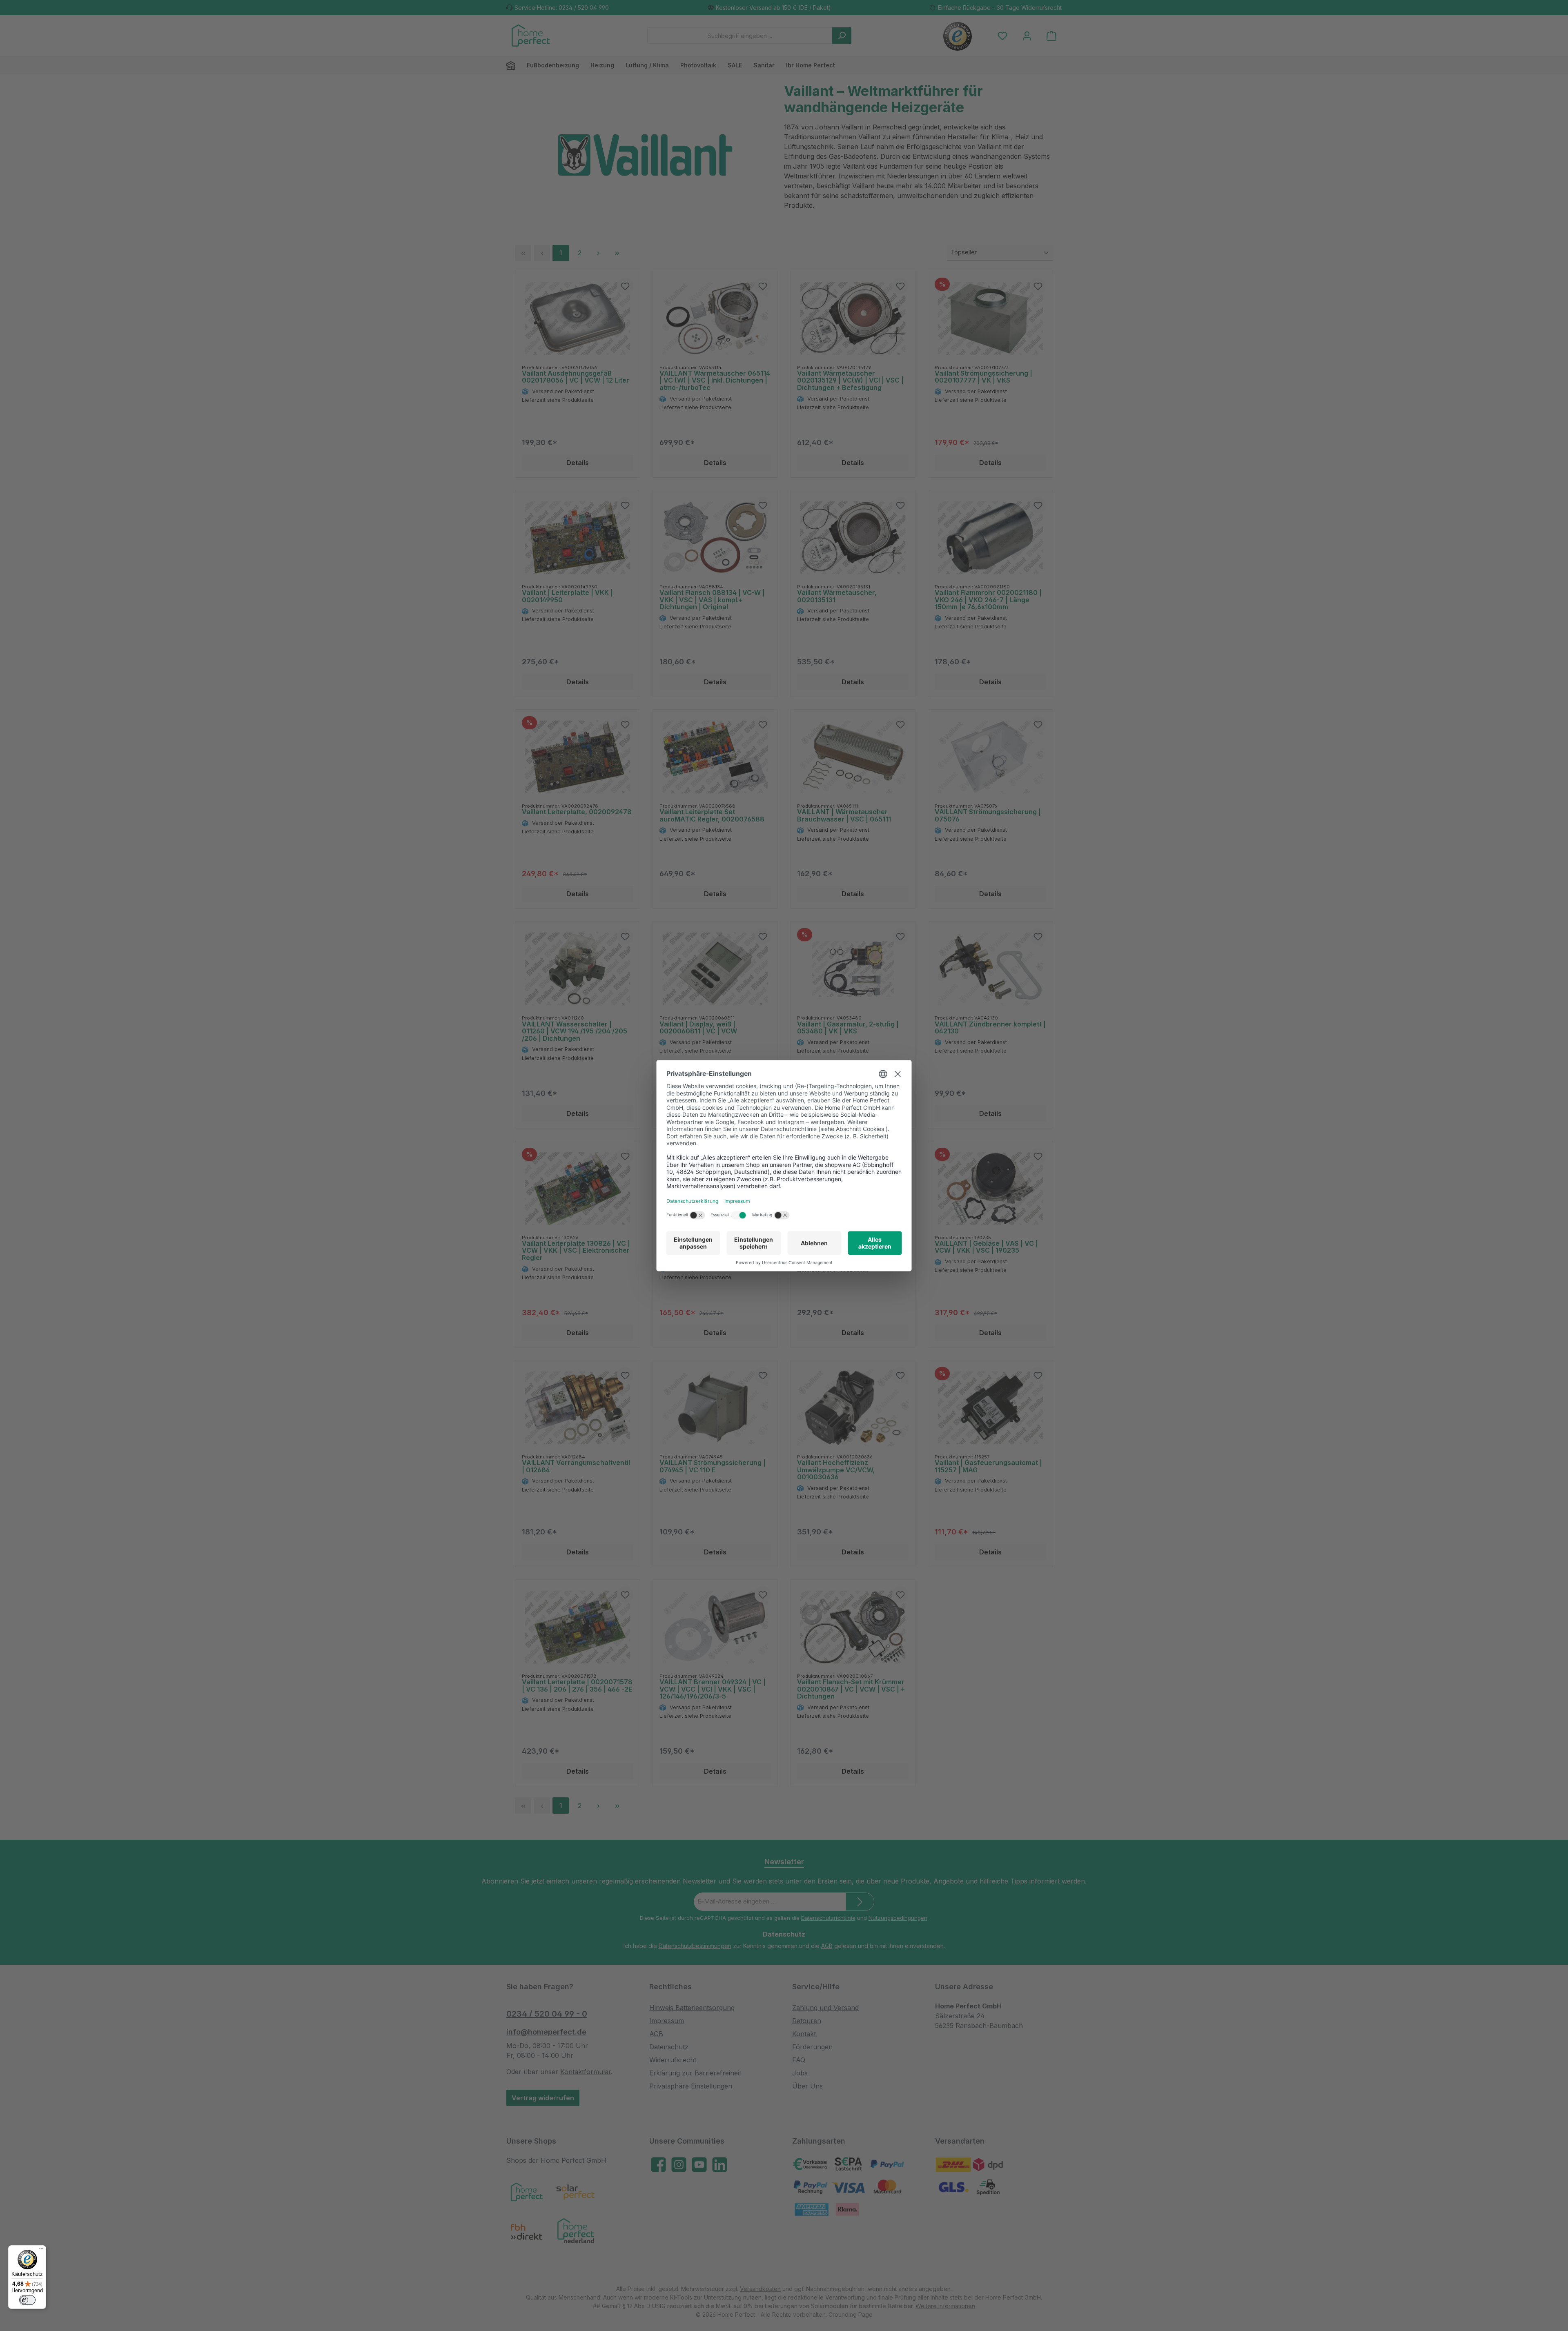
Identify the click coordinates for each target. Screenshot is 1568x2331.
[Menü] (41, 2250)
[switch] (27, 2300)
